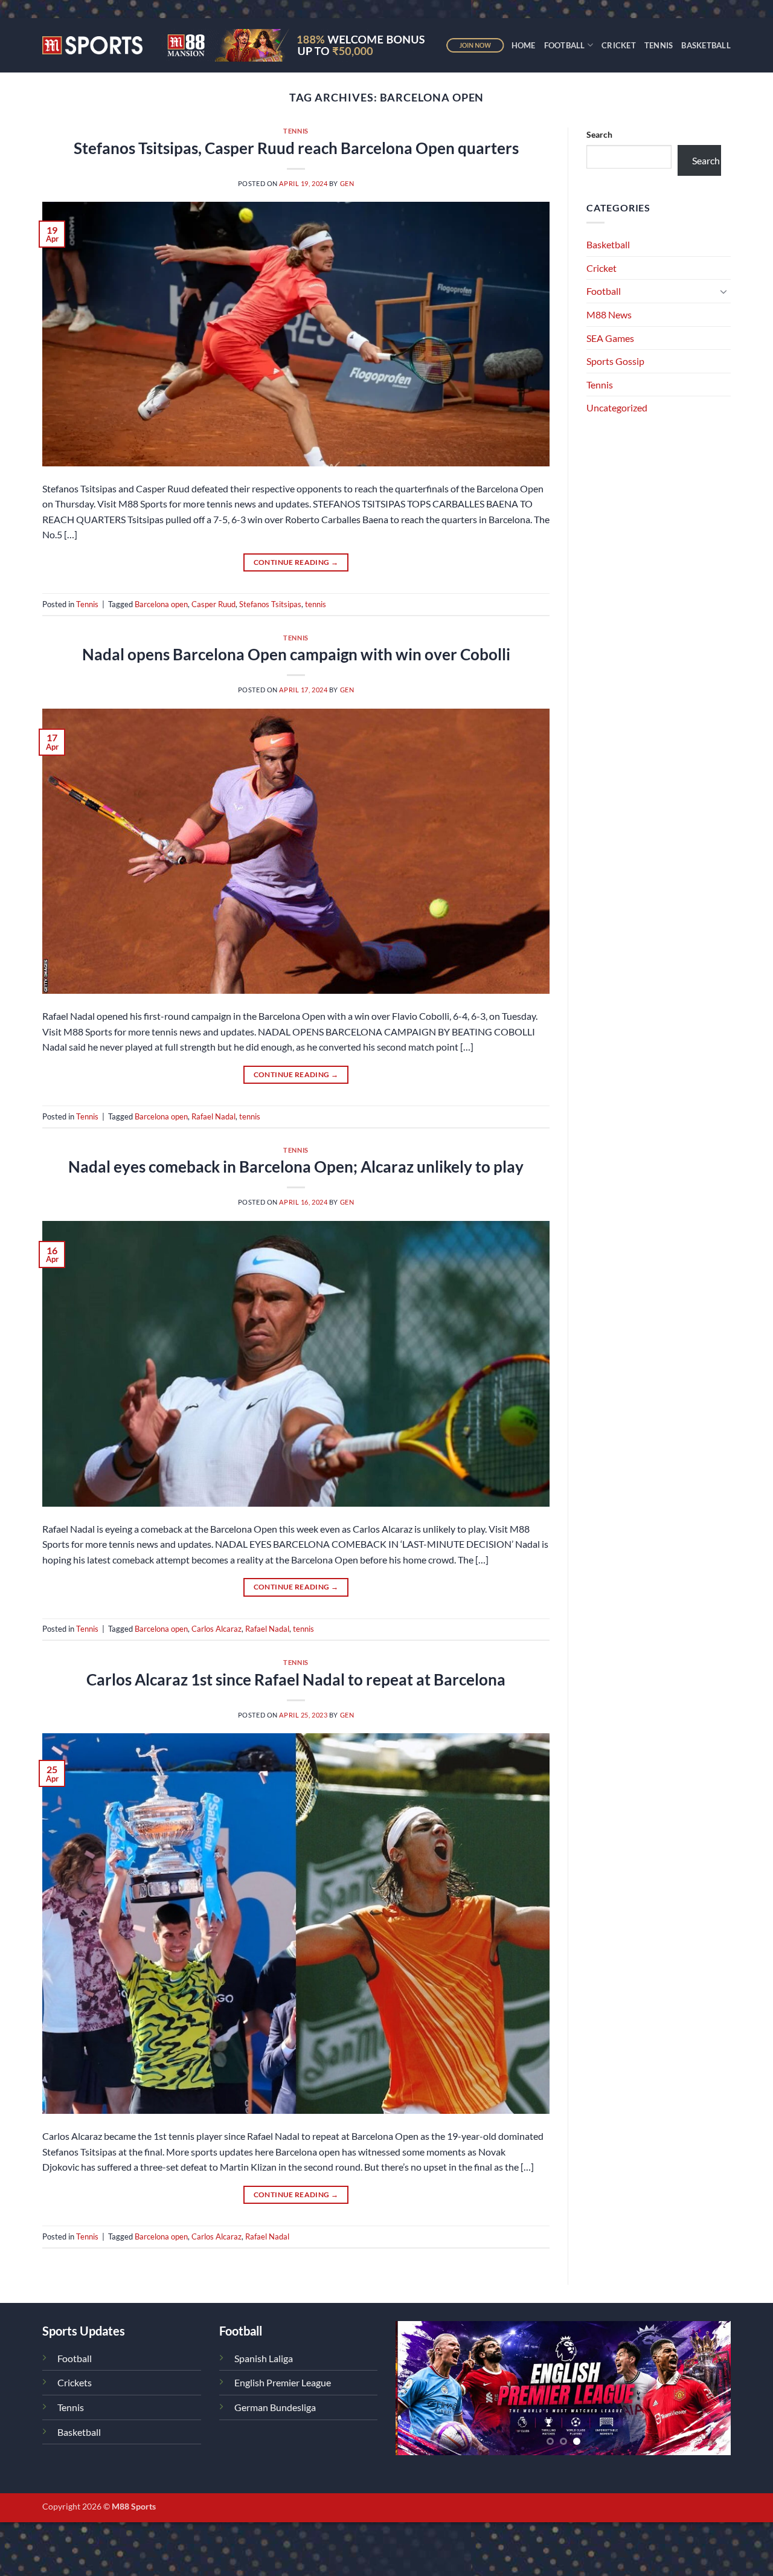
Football (565, 45)
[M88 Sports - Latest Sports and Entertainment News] (92, 45)
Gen (347, 183)
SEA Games (610, 338)
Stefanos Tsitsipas (270, 604)
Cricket (619, 45)
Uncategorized (617, 407)
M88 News (609, 314)
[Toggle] (723, 291)
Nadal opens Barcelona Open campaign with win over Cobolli (296, 654)
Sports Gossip (615, 361)
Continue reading (296, 562)
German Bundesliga (275, 2407)
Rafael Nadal (213, 1116)
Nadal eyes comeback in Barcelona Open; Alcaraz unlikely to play (296, 1167)
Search (599, 134)
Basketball (706, 45)
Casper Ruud (213, 604)
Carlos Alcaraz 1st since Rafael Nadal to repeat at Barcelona (296, 1679)
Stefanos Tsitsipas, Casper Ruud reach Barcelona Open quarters (296, 148)
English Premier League (283, 2382)
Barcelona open (161, 604)
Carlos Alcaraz (217, 1629)
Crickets (75, 2382)
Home (524, 45)
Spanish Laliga (264, 2358)
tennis (316, 604)
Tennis (659, 45)
